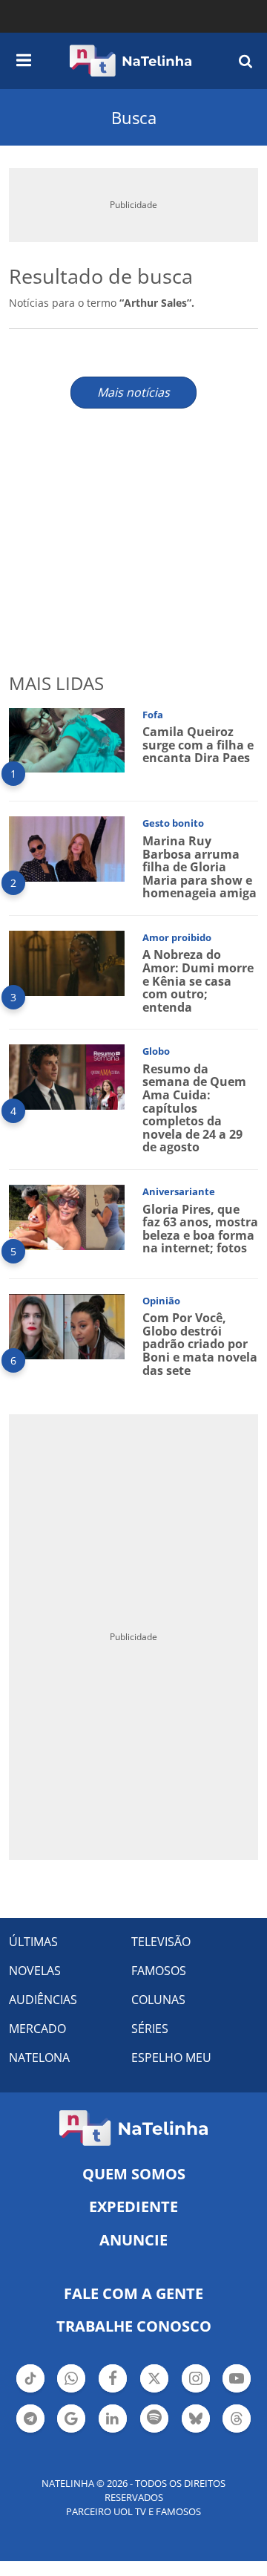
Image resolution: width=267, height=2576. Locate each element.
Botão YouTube (237, 2391)
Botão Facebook (113, 2391)
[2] (67, 848)
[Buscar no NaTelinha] (245, 61)
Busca (134, 117)
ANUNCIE (133, 2240)
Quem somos (134, 2174)
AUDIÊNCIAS (43, 2000)
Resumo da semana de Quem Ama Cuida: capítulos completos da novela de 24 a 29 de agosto (194, 1108)
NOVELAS (35, 1971)
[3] (67, 962)
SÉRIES (150, 2029)
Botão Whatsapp (71, 2391)
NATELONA (39, 2058)
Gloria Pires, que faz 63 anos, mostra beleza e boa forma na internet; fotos (200, 1229)
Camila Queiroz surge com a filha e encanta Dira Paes (198, 745)
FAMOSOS (159, 1971)
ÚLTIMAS (33, 1942)
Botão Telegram (30, 2431)
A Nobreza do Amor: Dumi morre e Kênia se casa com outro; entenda (198, 980)
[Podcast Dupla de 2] (154, 2419)
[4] (67, 1076)
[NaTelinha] (131, 61)
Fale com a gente (133, 2293)
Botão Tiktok (30, 2391)
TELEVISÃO (161, 1942)
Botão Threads (237, 2431)
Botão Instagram (196, 2391)
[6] (67, 1325)
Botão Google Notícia (71, 2431)
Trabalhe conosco (134, 2326)
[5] (67, 1216)
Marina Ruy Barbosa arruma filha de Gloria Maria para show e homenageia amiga (200, 867)
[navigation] (24, 58)
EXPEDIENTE (133, 2206)
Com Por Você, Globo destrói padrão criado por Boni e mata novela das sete (200, 1344)
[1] (67, 739)
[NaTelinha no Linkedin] (113, 2419)
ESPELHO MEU (171, 2058)
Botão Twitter (154, 2391)
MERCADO (37, 2029)
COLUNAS (158, 2000)
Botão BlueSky (196, 2431)
